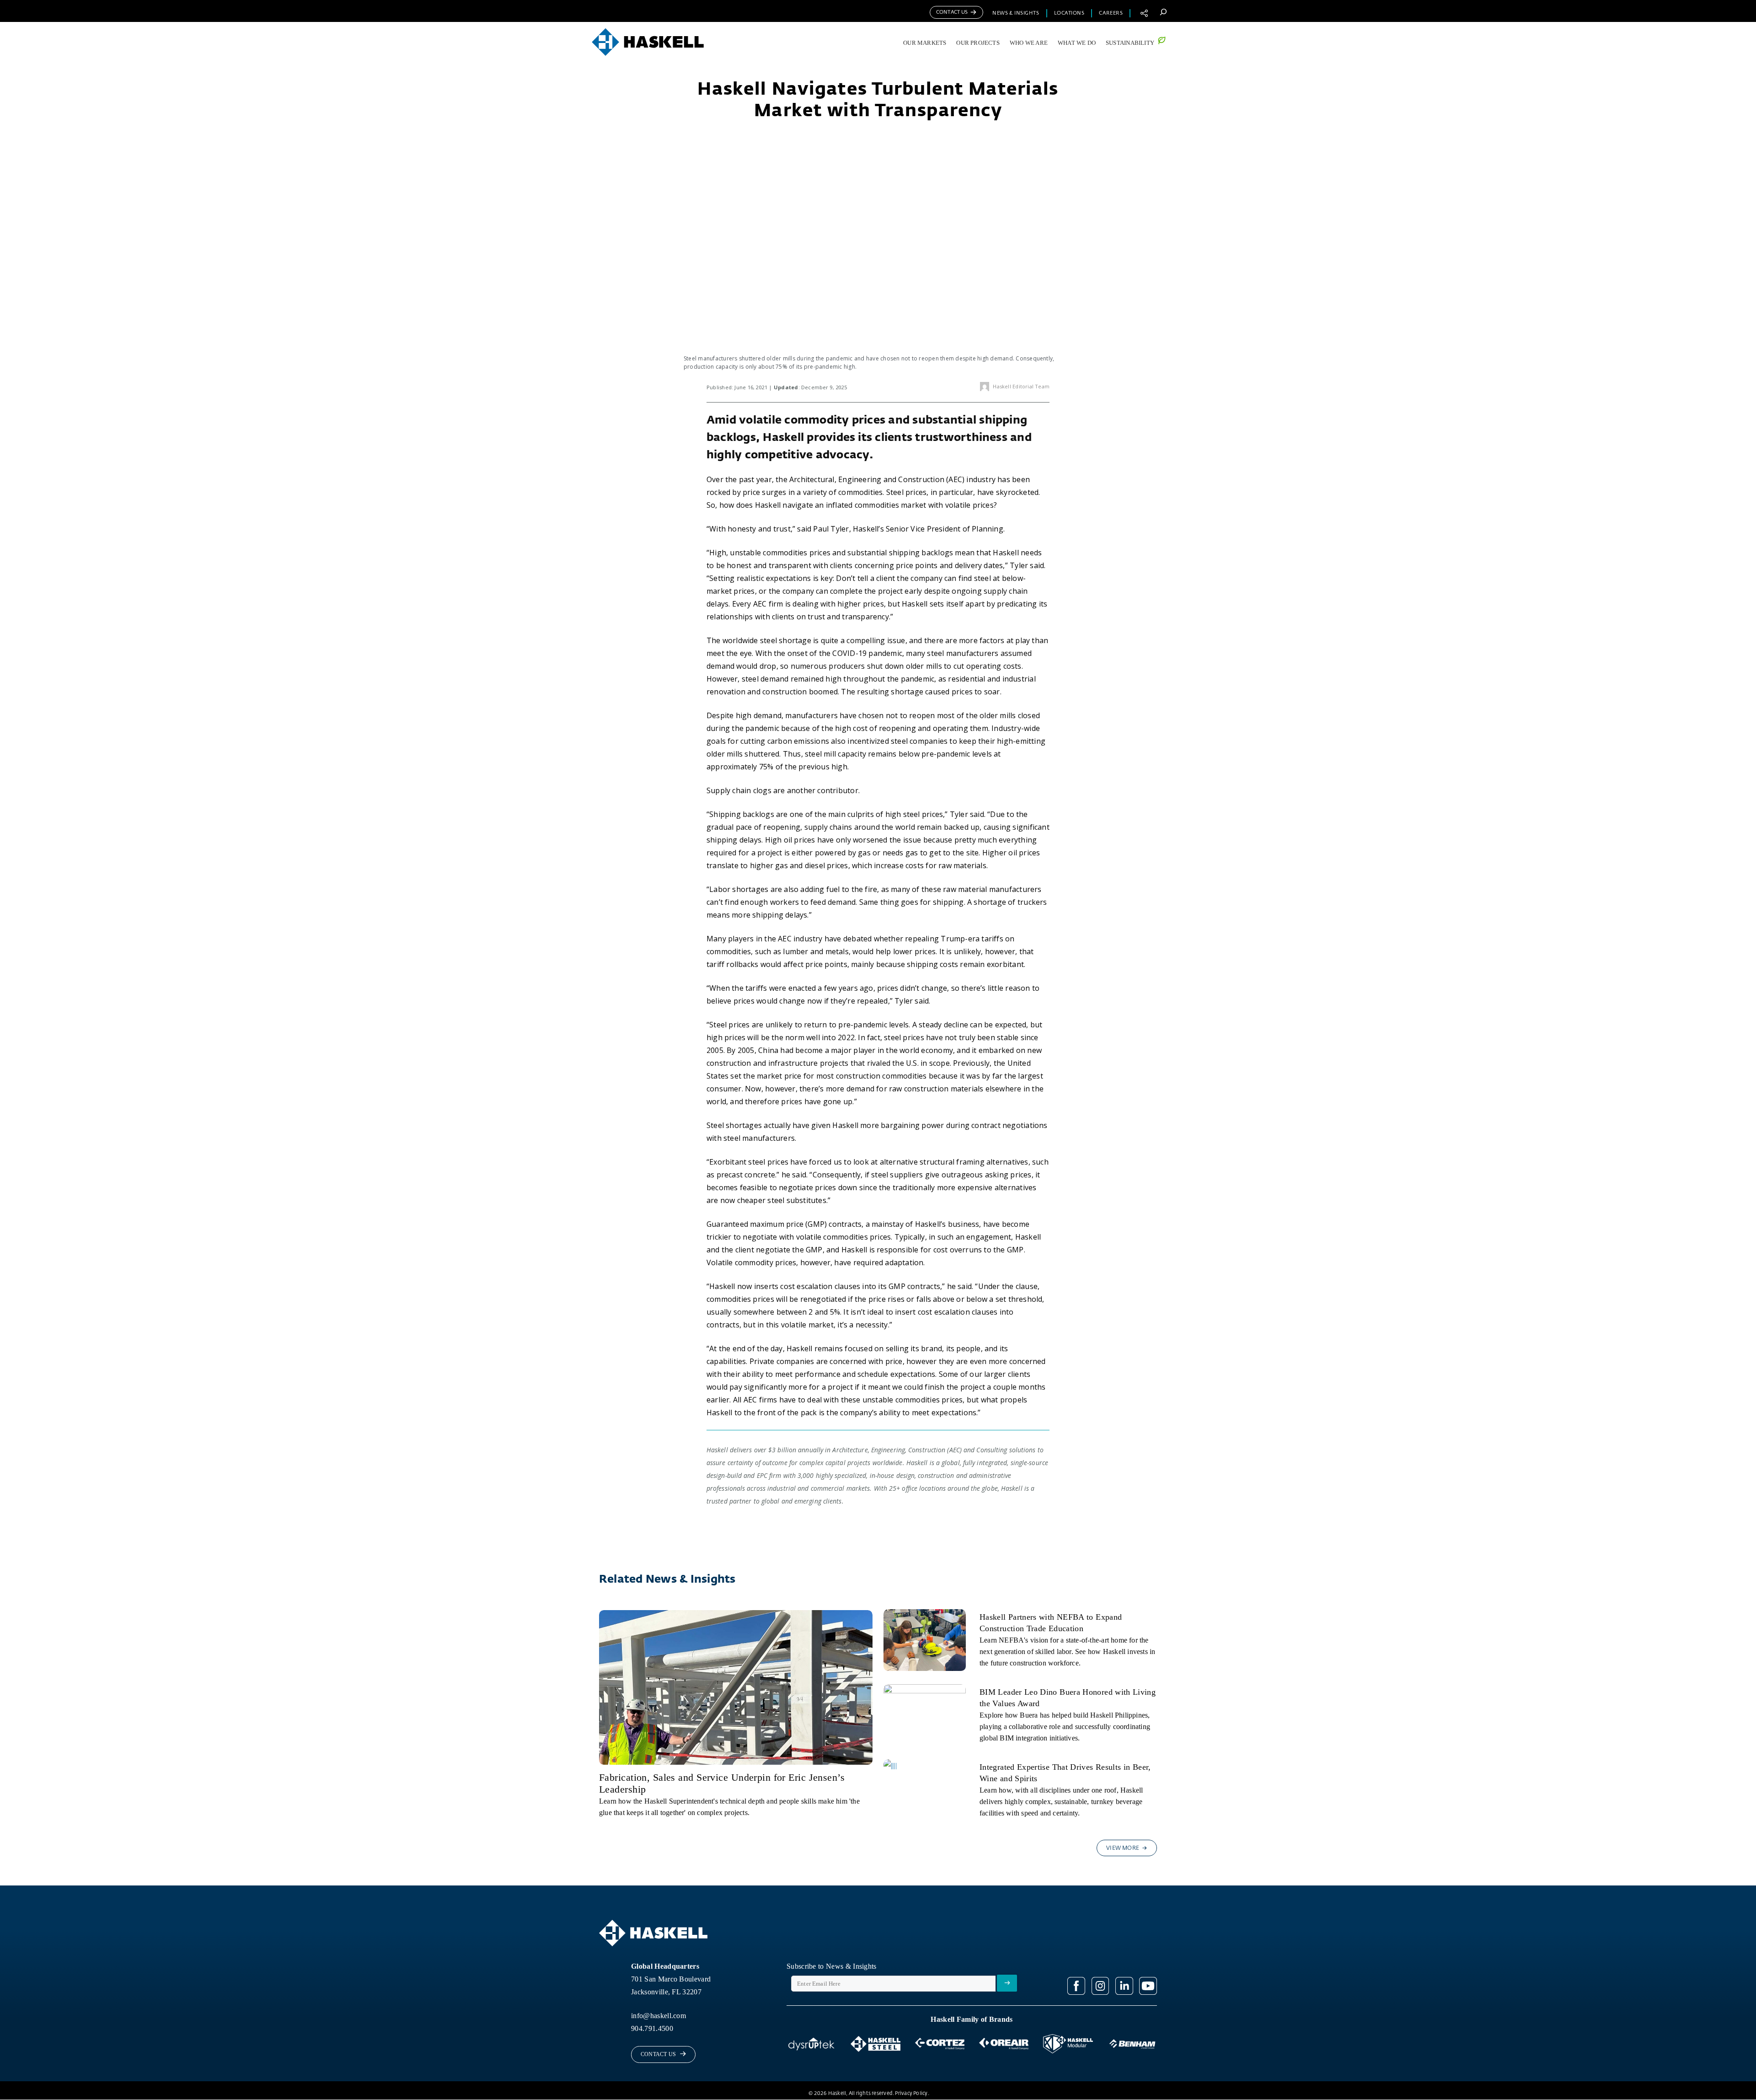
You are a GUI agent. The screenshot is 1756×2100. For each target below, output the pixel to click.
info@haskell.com (658, 2016)
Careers (1111, 13)
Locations (1069, 13)
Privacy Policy (911, 2093)
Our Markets (925, 43)
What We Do (1077, 43)
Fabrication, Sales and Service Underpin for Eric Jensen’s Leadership (722, 1783)
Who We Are (1029, 43)
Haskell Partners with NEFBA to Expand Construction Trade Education (1051, 1623)
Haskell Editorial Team (1021, 386)
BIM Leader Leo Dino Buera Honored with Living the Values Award (1068, 1698)
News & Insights (1016, 13)
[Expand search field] (1163, 12)
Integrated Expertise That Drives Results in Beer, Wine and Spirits (1065, 1773)
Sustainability (1130, 43)
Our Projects (978, 43)
